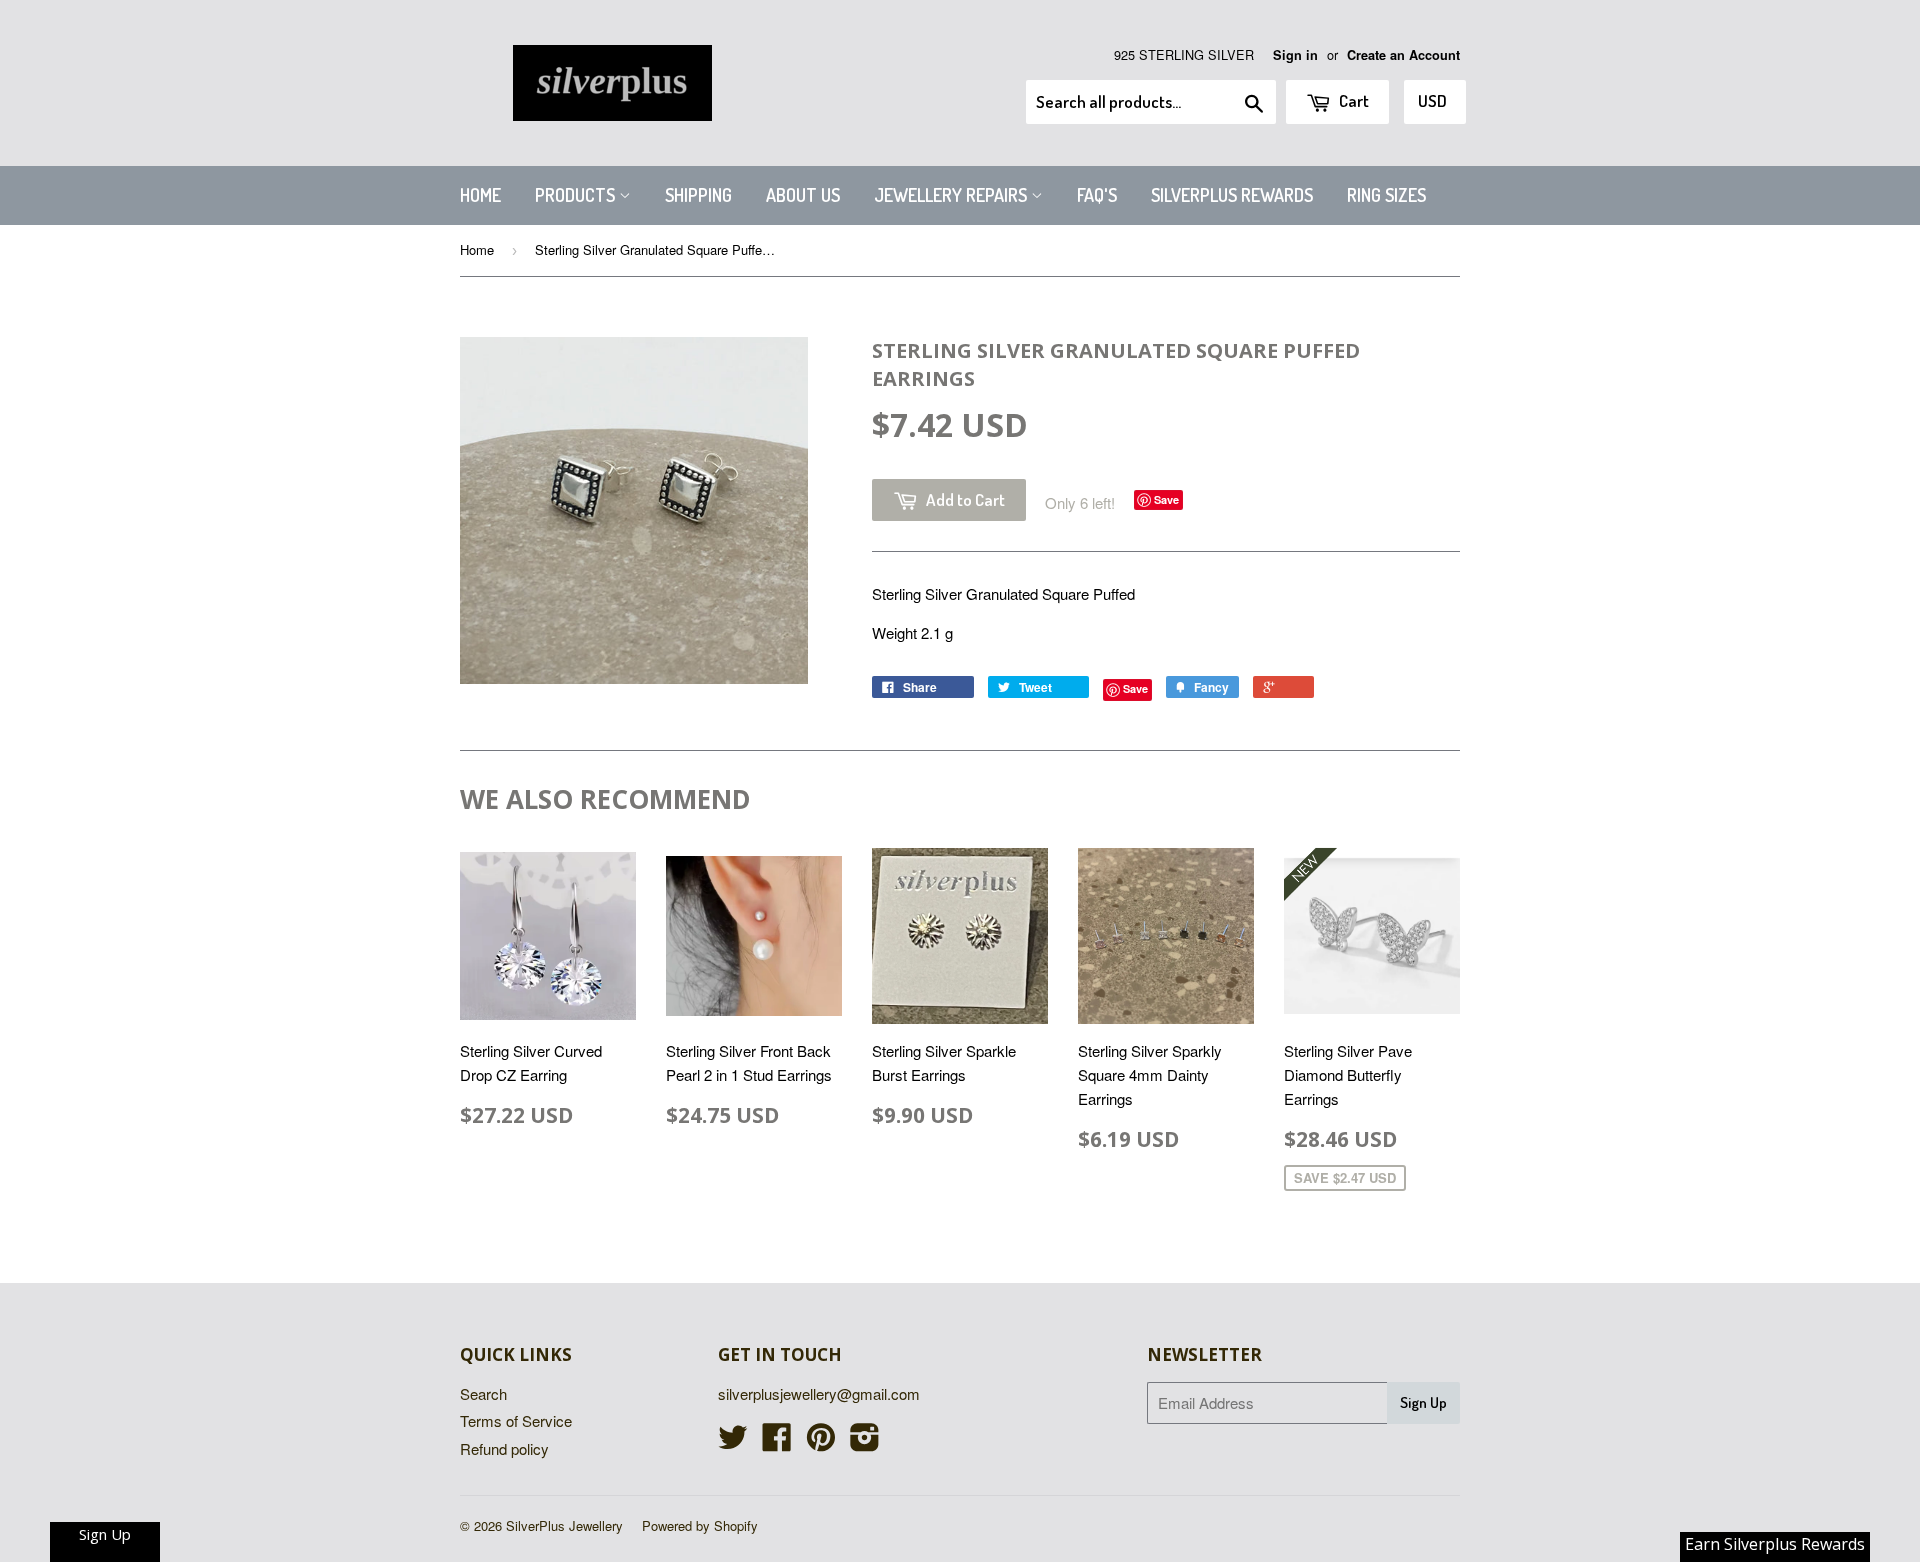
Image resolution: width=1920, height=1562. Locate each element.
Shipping (698, 195)
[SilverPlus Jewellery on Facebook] (777, 1442)
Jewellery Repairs (952, 195)
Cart (1352, 100)
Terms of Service (516, 1420)
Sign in (1295, 55)
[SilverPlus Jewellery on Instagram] (865, 1442)
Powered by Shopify (700, 1525)
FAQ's (1097, 195)
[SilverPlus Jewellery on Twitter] (733, 1442)
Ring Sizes (1386, 195)
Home (480, 195)
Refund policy (504, 1448)
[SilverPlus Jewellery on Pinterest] (821, 1442)
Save (1166, 499)
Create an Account (1403, 55)
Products (577, 195)
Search (483, 1393)
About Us (803, 195)
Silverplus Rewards (1232, 195)
